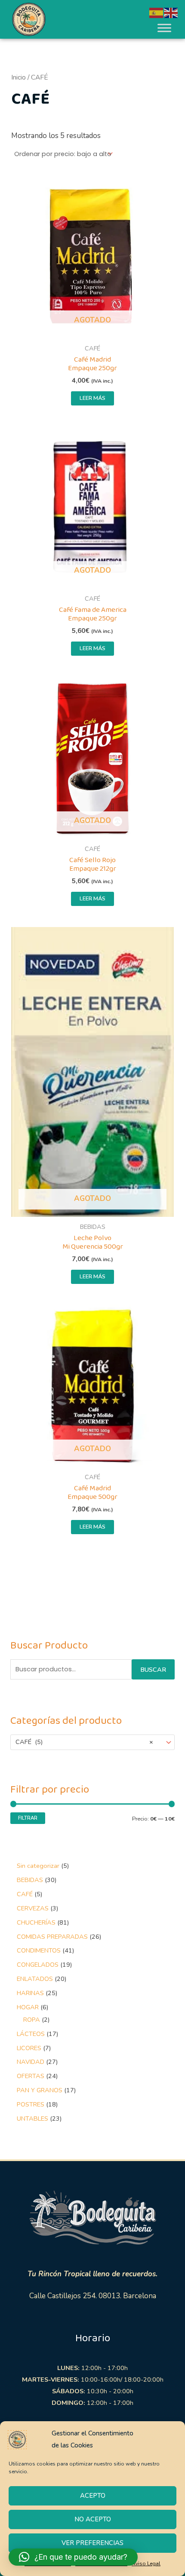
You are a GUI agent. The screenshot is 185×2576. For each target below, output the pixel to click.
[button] (73, 2557)
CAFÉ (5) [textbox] (84, 1742)
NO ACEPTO (93, 2519)
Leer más (92, 398)
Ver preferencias (92, 2543)
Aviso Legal (146, 2564)
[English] (171, 12)
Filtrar (28, 1818)
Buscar (153, 1670)
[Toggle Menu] (164, 28)
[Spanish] (157, 12)
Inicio (18, 77)
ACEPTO (93, 2496)
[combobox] (93, 1742)
